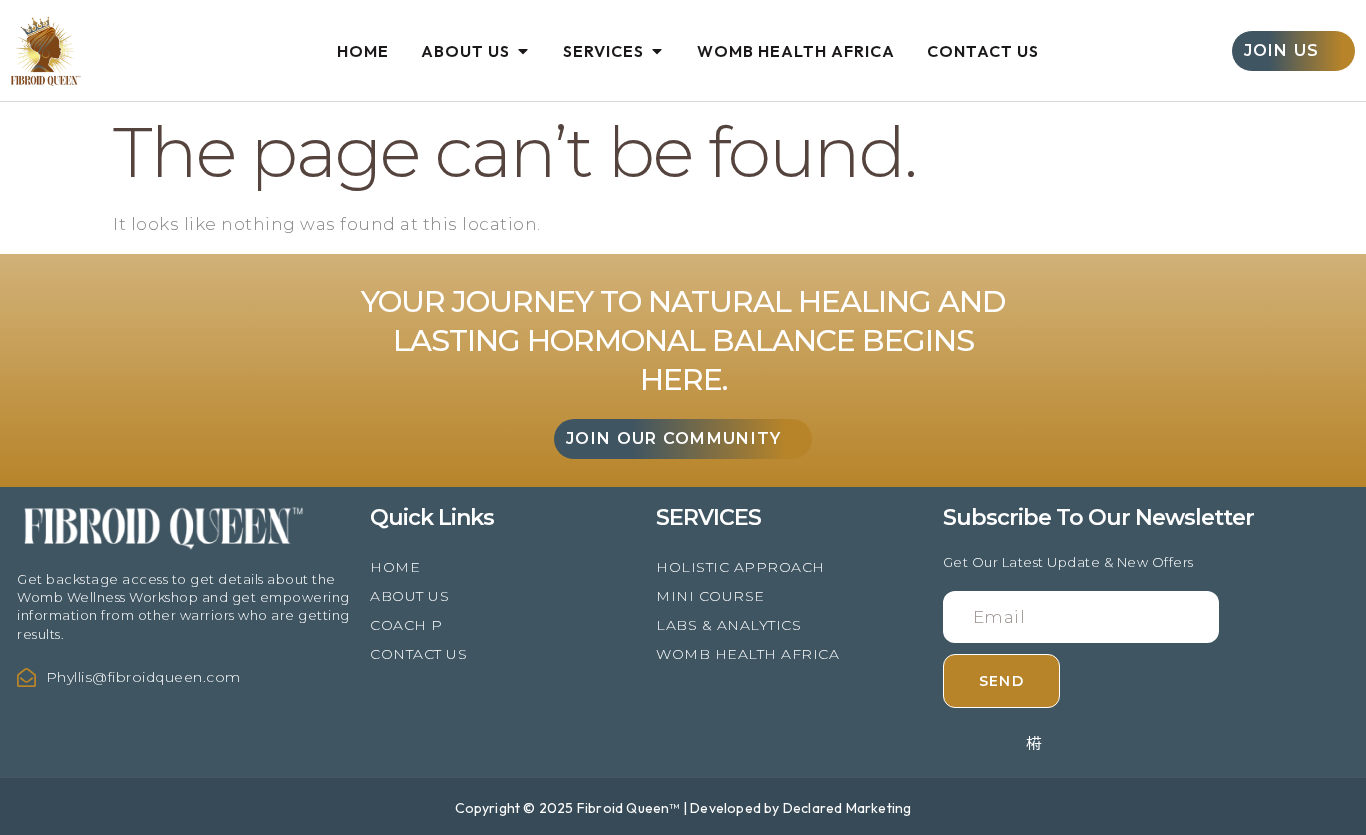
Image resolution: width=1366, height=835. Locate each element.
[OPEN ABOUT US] (523, 51)
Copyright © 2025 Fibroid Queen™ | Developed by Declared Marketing (683, 808)
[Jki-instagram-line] (959, 744)
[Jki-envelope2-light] (1034, 744)
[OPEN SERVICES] (657, 51)
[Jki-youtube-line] (996, 744)
